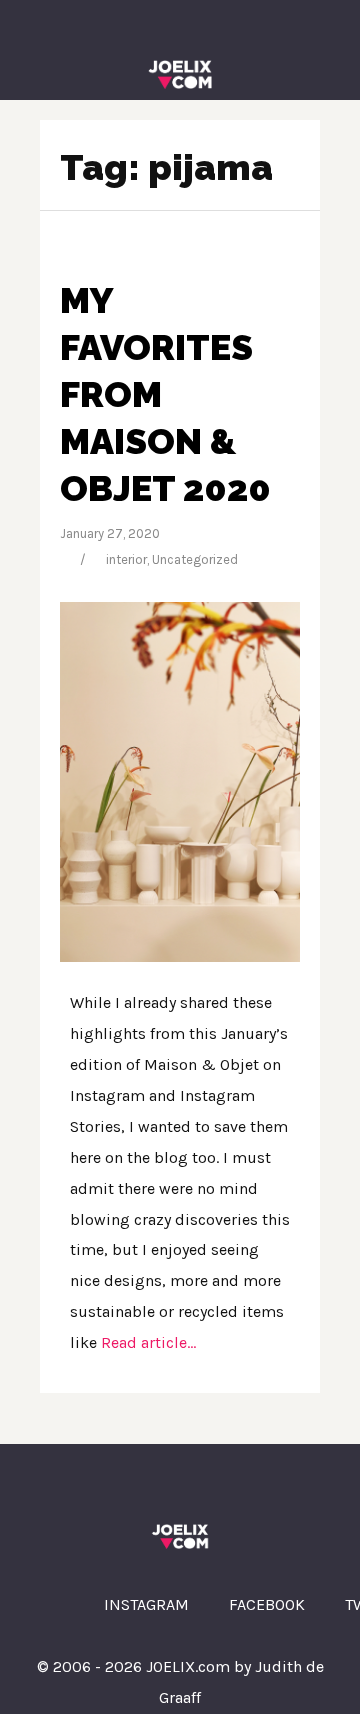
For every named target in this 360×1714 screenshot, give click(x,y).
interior (126, 559)
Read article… (146, 1342)
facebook (267, 1604)
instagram (146, 1604)
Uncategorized (195, 559)
